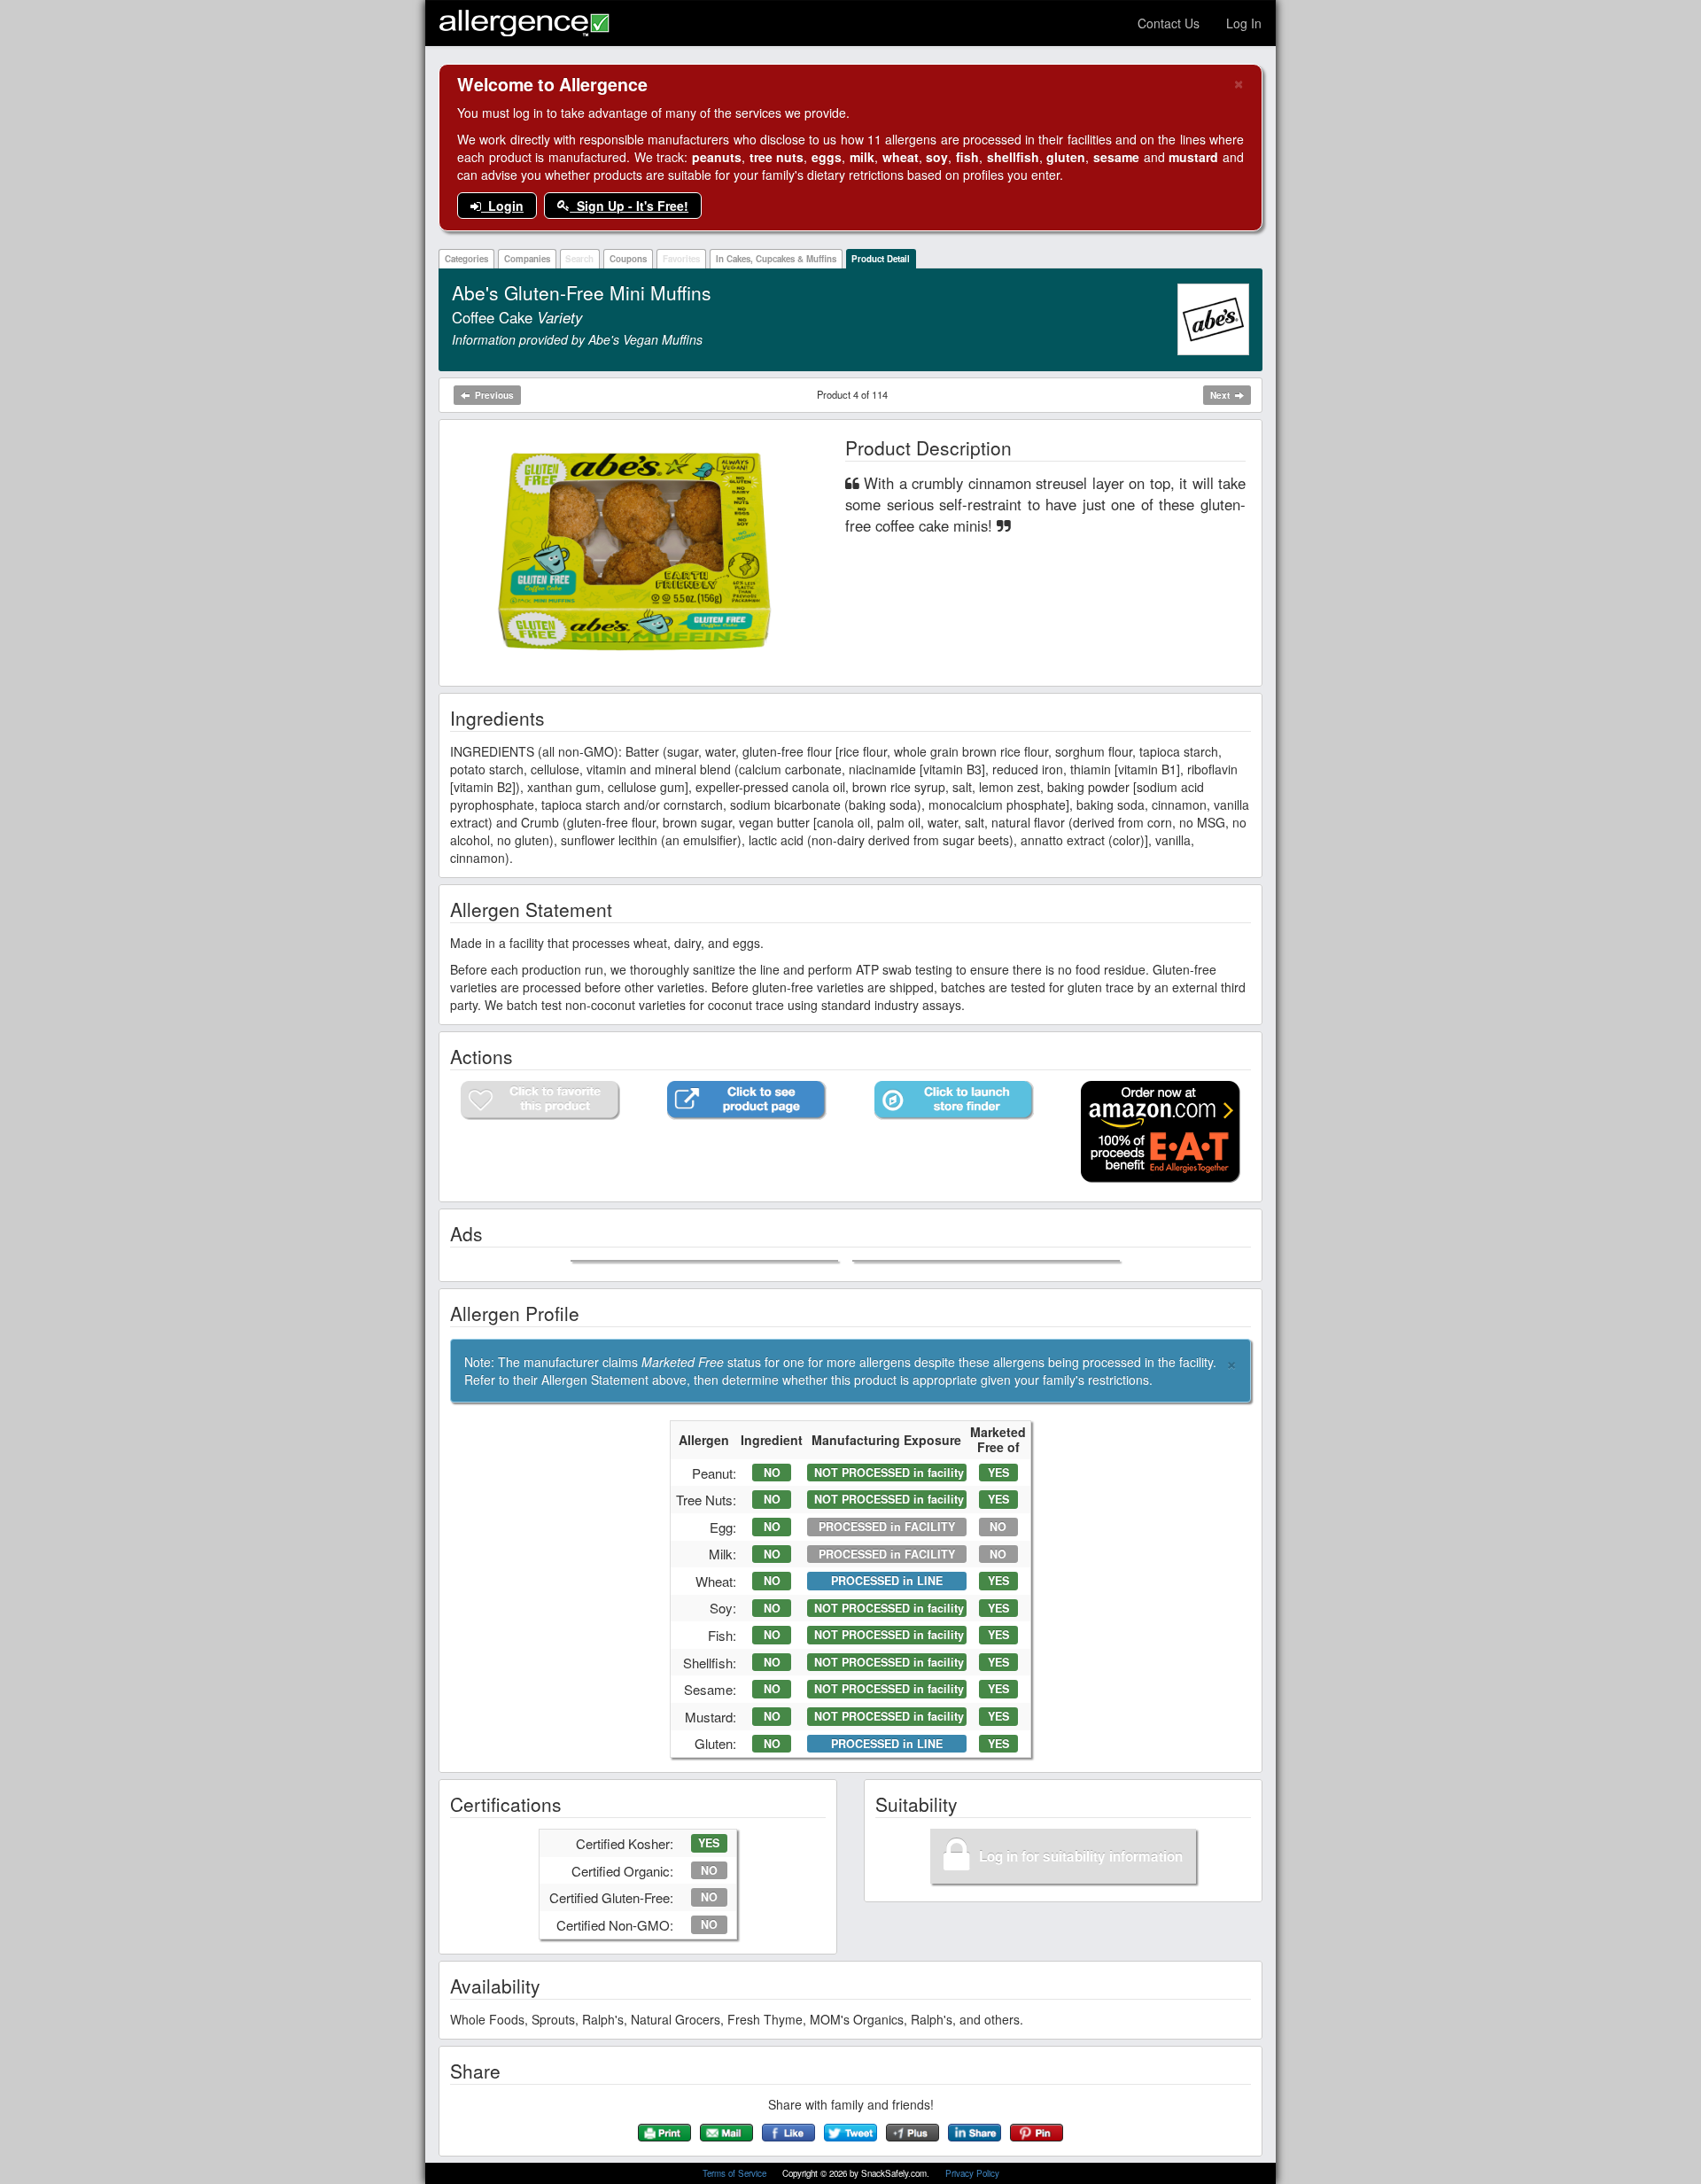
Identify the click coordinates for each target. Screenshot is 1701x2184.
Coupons (628, 259)
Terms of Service (736, 2173)
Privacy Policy (972, 2173)
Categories (466, 259)
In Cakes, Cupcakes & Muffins (776, 259)
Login (502, 206)
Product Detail (881, 259)
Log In (1244, 23)
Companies (527, 259)
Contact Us (1169, 23)
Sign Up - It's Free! (629, 206)
